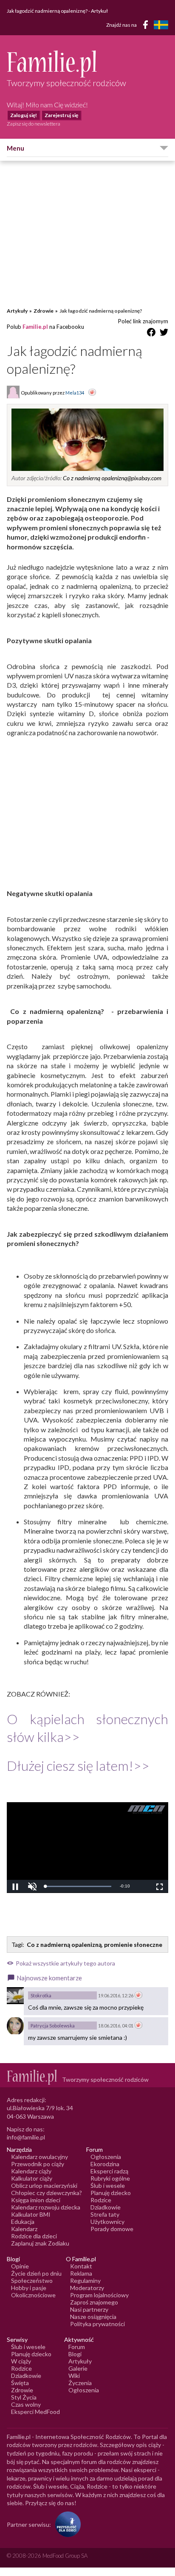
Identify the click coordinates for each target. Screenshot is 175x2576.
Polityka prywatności (97, 2324)
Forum (77, 2347)
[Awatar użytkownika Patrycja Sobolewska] (15, 2026)
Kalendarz (24, 2229)
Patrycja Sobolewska (53, 2026)
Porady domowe (112, 2229)
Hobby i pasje (29, 2288)
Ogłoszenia (106, 2157)
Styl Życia (24, 2397)
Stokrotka (41, 1995)
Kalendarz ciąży (31, 2171)
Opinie (20, 2266)
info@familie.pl (26, 2137)
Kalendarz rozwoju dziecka (46, 2207)
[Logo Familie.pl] (87, 64)
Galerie (78, 2368)
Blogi (75, 2354)
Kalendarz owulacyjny (40, 2157)
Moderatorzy (87, 2288)
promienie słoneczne (133, 1945)
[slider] (78, 1886)
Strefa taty (105, 2214)
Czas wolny (26, 2404)
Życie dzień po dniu (36, 2273)
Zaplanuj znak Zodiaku (40, 2243)
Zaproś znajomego (94, 2302)
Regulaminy (85, 2281)
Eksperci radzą (109, 2171)
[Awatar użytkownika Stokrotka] (15, 1996)
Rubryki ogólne (110, 2178)
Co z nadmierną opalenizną (64, 1945)
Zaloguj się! (24, 115)
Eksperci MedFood (35, 2412)
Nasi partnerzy (89, 2309)
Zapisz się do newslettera (34, 124)
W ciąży (21, 2361)
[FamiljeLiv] (161, 25)
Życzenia (80, 2383)
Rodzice (101, 2200)
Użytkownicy (107, 2222)
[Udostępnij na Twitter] (164, 334)
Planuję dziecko (111, 2193)
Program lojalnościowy (99, 2295)
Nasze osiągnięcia (93, 2317)
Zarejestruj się (61, 115)
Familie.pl (35, 327)
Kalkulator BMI (31, 2214)
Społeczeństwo (32, 2281)
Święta (20, 2383)
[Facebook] (147, 26)
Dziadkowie (106, 2207)
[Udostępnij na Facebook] (151, 334)
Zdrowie (44, 311)
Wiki (74, 2376)
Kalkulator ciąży (32, 2178)
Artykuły (17, 311)
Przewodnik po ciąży (38, 2164)
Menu (16, 148)
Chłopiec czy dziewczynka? (47, 2193)
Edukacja (23, 2222)
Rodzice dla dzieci (34, 2236)
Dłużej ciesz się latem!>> (78, 1765)
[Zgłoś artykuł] (92, 393)
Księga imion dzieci (36, 2200)
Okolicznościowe (33, 2295)
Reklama (81, 2273)
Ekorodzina (105, 2164)
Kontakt (81, 2266)
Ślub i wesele (108, 2185)
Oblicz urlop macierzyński (44, 2185)
